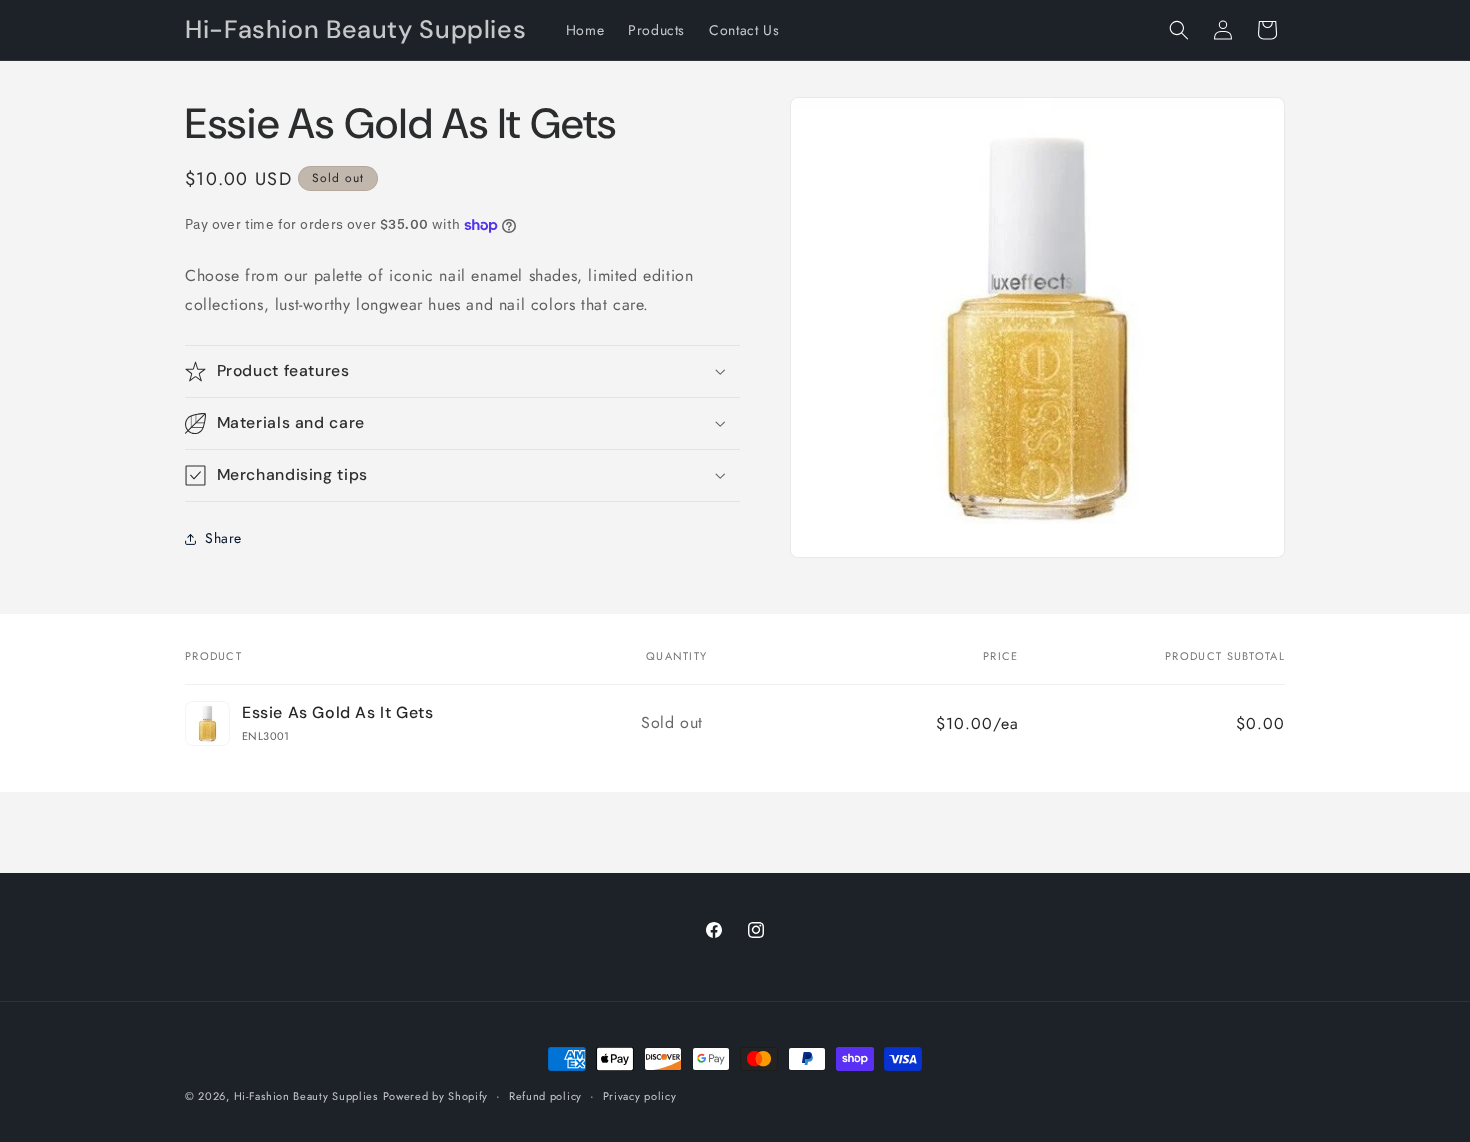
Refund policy (545, 1095)
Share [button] (223, 538)
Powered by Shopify (436, 1096)
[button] (1179, 30)
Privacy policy (640, 1095)
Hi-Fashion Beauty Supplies (306, 1096)
